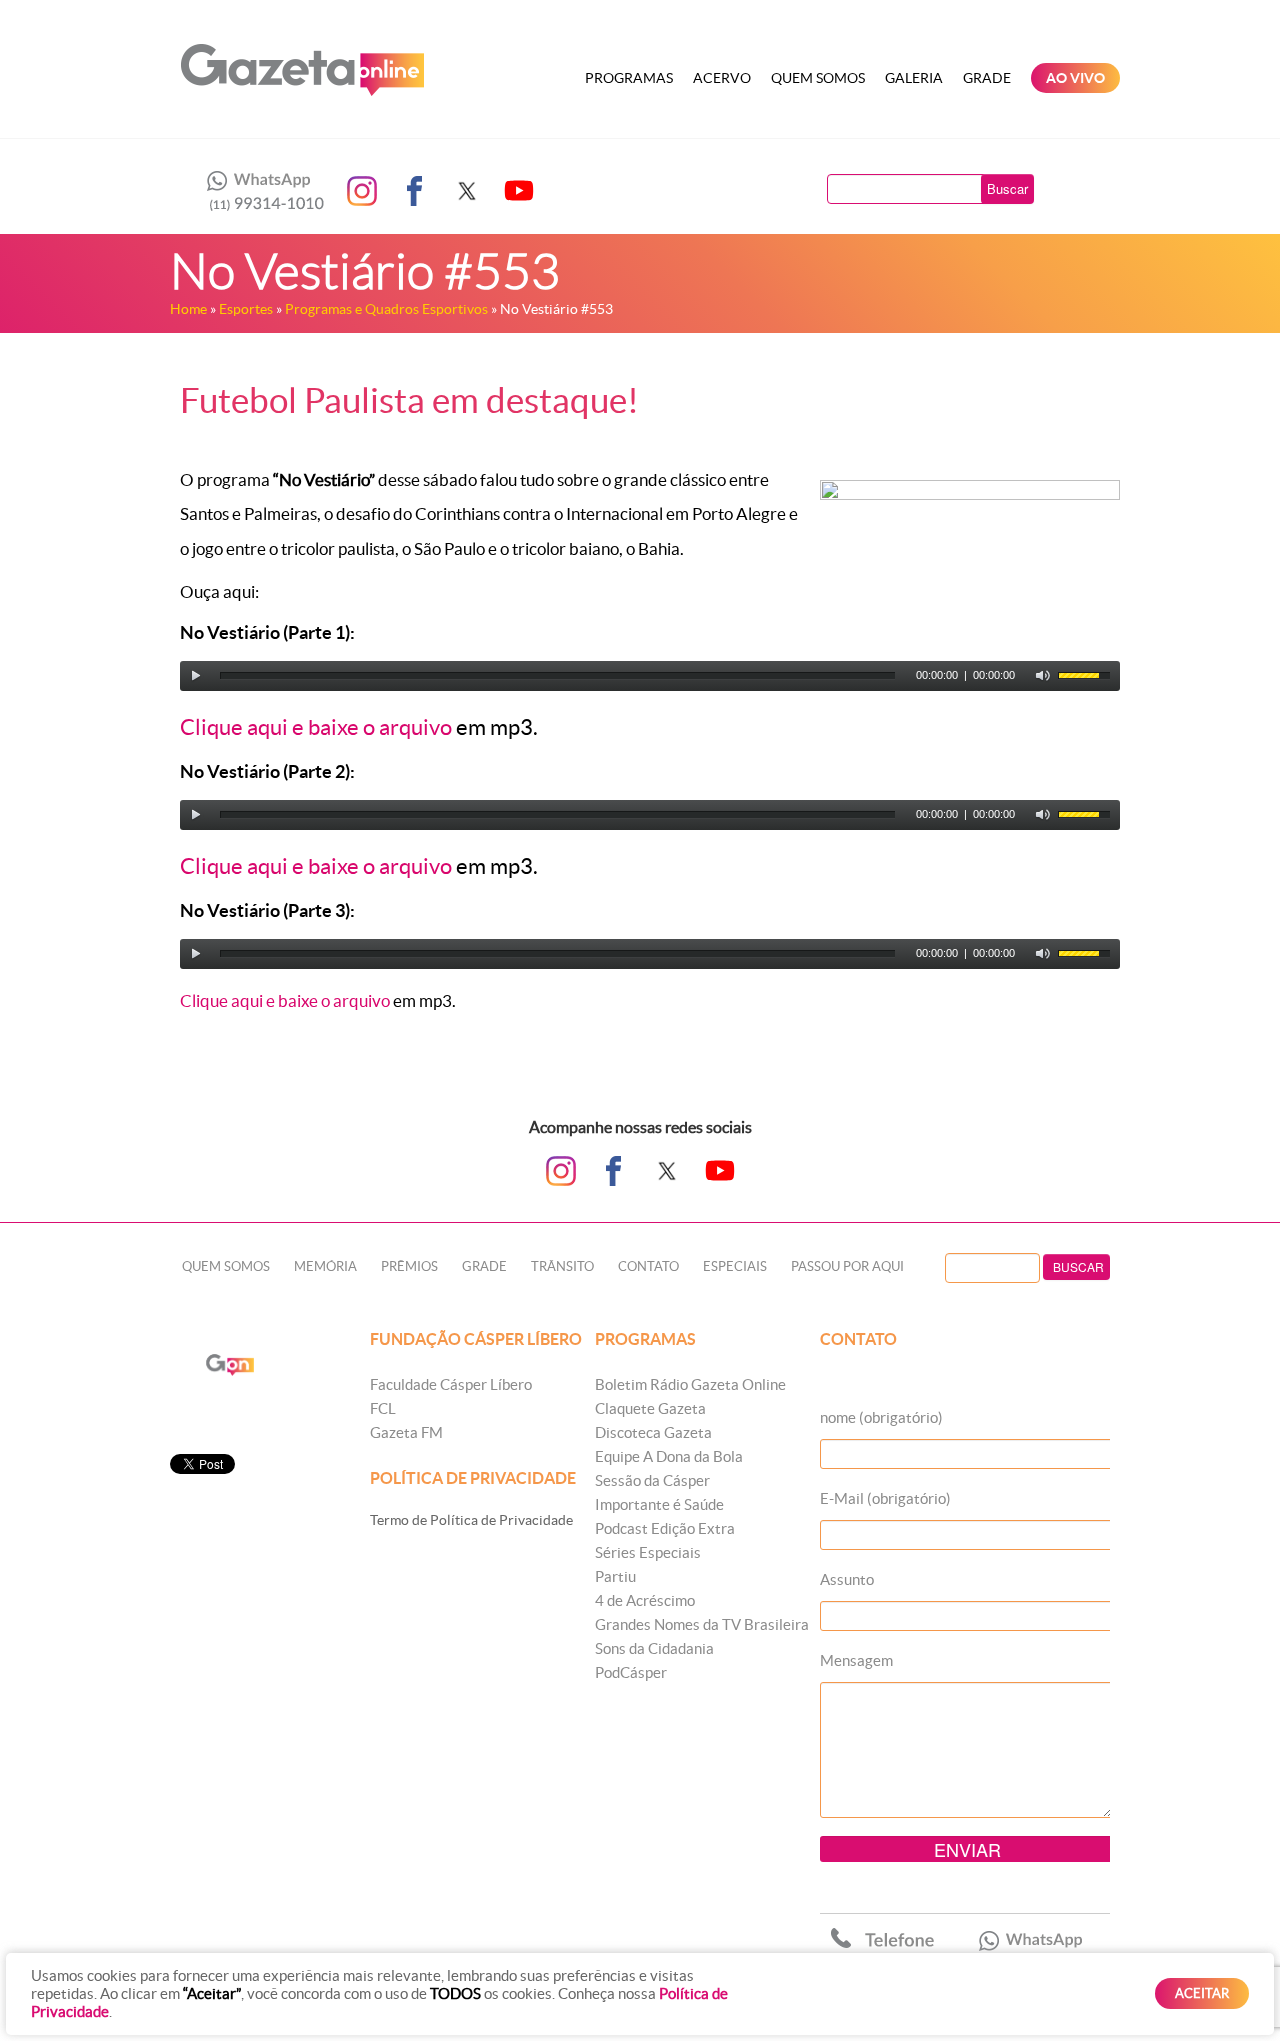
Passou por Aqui (847, 1266)
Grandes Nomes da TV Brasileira (702, 1624)
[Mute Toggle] (1043, 676)
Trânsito (562, 1266)
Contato (648, 1266)
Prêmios (409, 1266)
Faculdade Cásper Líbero (451, 1384)
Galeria (914, 78)
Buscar (1007, 188)
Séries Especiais (648, 1552)
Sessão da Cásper (652, 1480)
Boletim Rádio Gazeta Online (690, 1384)
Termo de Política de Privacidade (471, 1520)
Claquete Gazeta (650, 1408)
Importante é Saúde (659, 1504)
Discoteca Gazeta (653, 1432)
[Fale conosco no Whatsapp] (260, 191)
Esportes (246, 309)
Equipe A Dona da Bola (669, 1456)
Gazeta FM (406, 1432)
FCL (383, 1408)
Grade (987, 78)
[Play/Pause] (196, 676)
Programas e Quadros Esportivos (386, 309)
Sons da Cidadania (654, 1648)
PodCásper (631, 1672)
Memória (325, 1266)
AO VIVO (1075, 78)
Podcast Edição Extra (665, 1528)
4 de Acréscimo (645, 1600)
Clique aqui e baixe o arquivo (316, 727)
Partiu (615, 1576)
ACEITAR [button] (1202, 1993)
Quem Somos (818, 78)
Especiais (735, 1266)
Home (188, 309)
